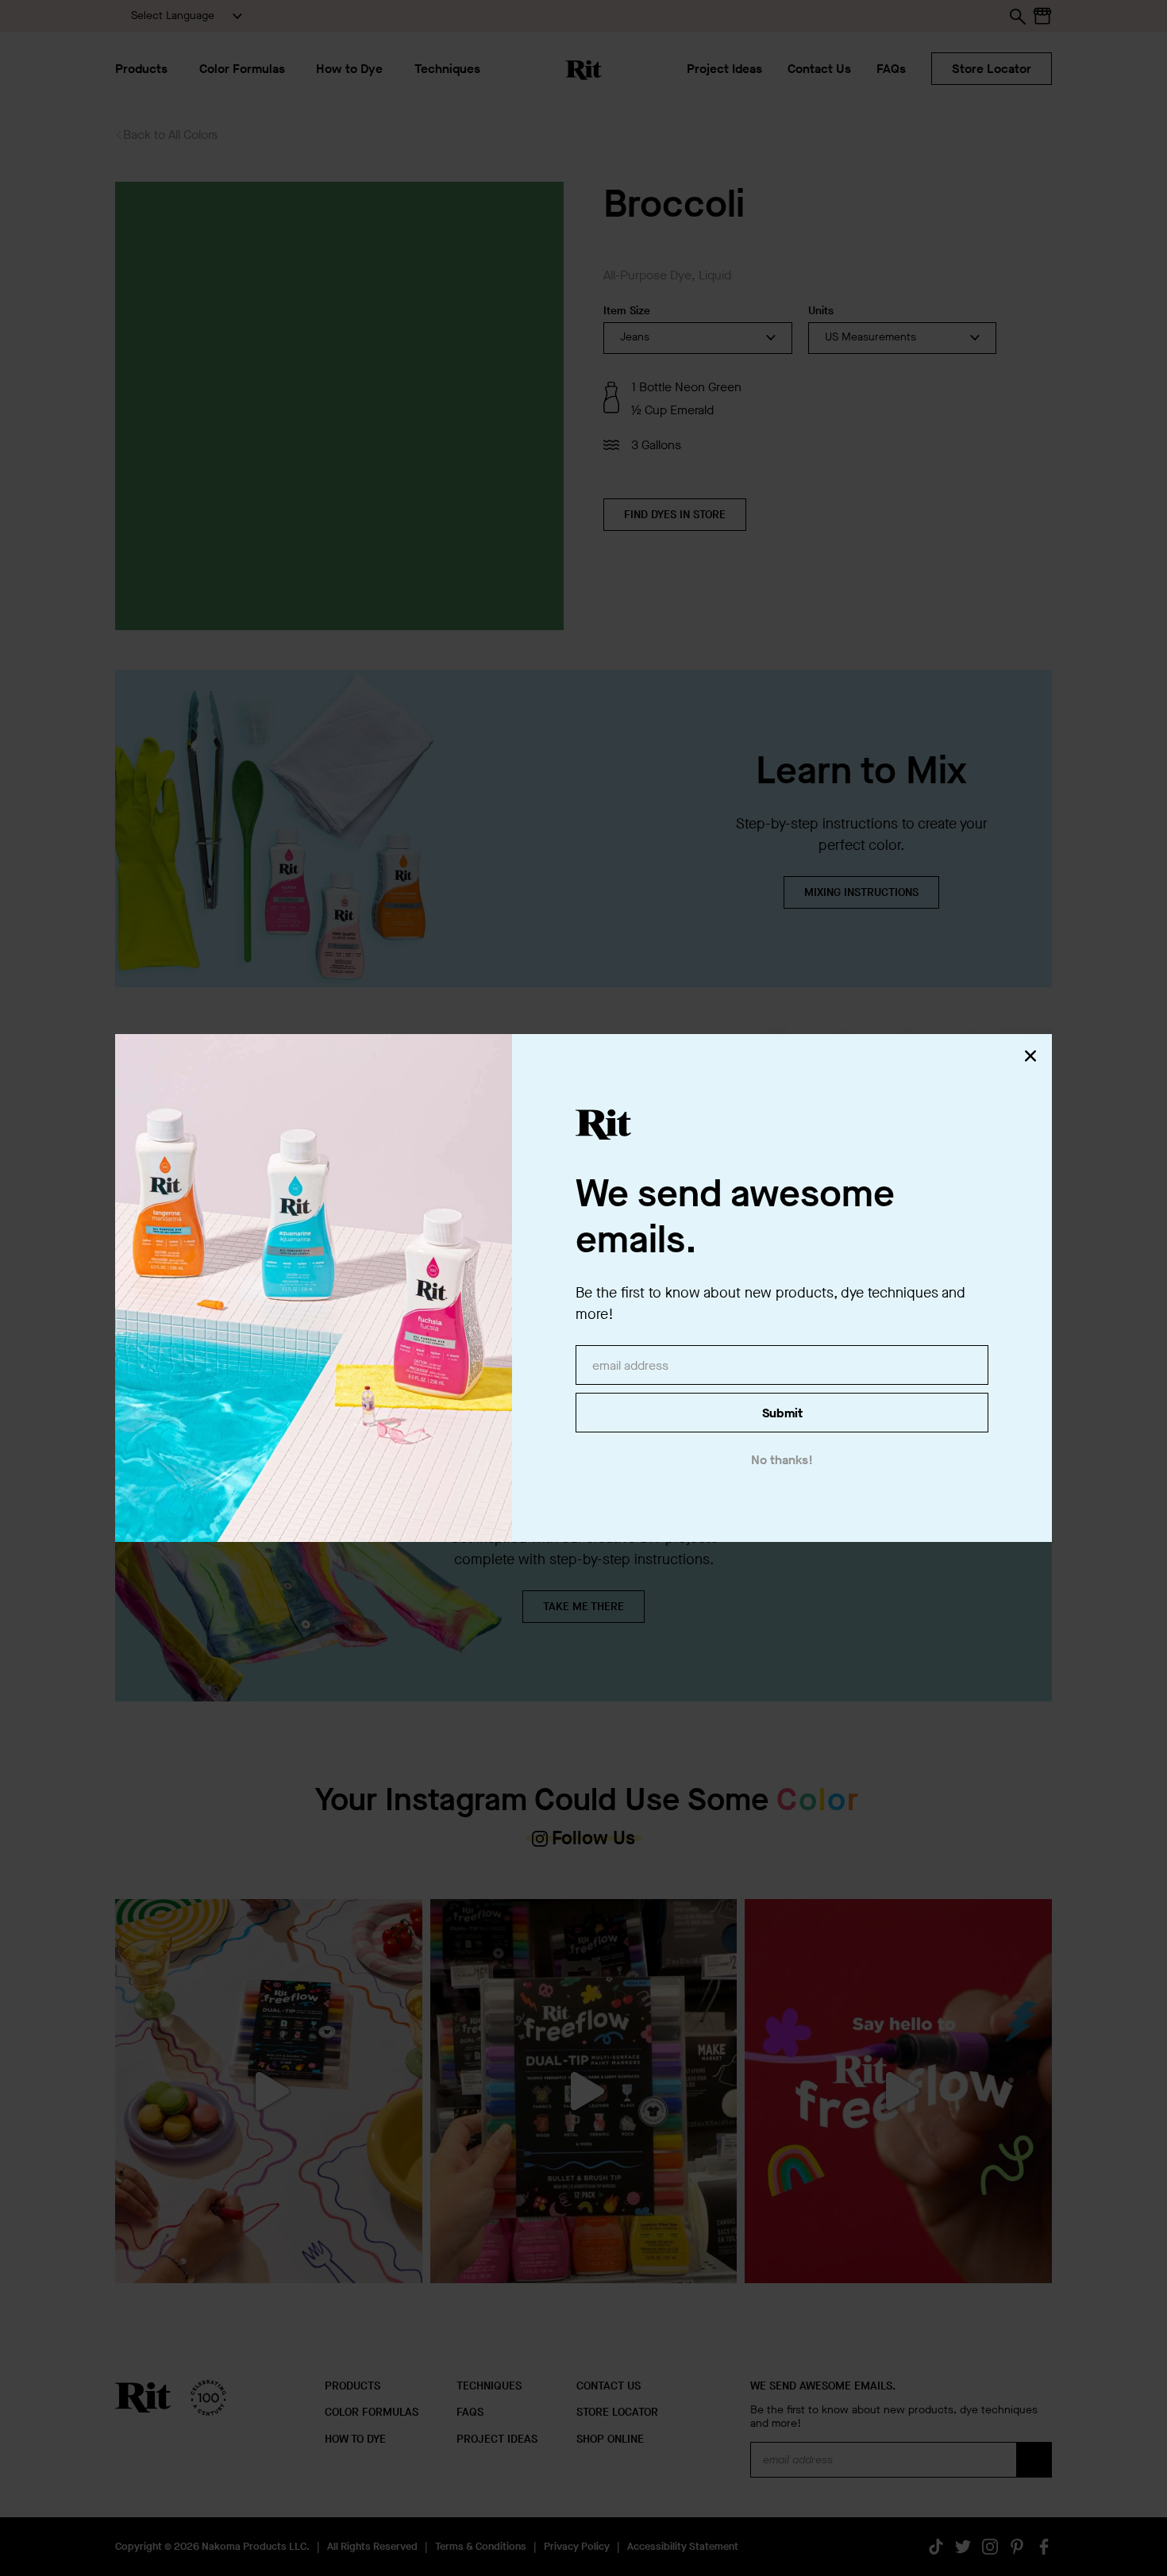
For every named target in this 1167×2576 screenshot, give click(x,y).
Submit (782, 1413)
